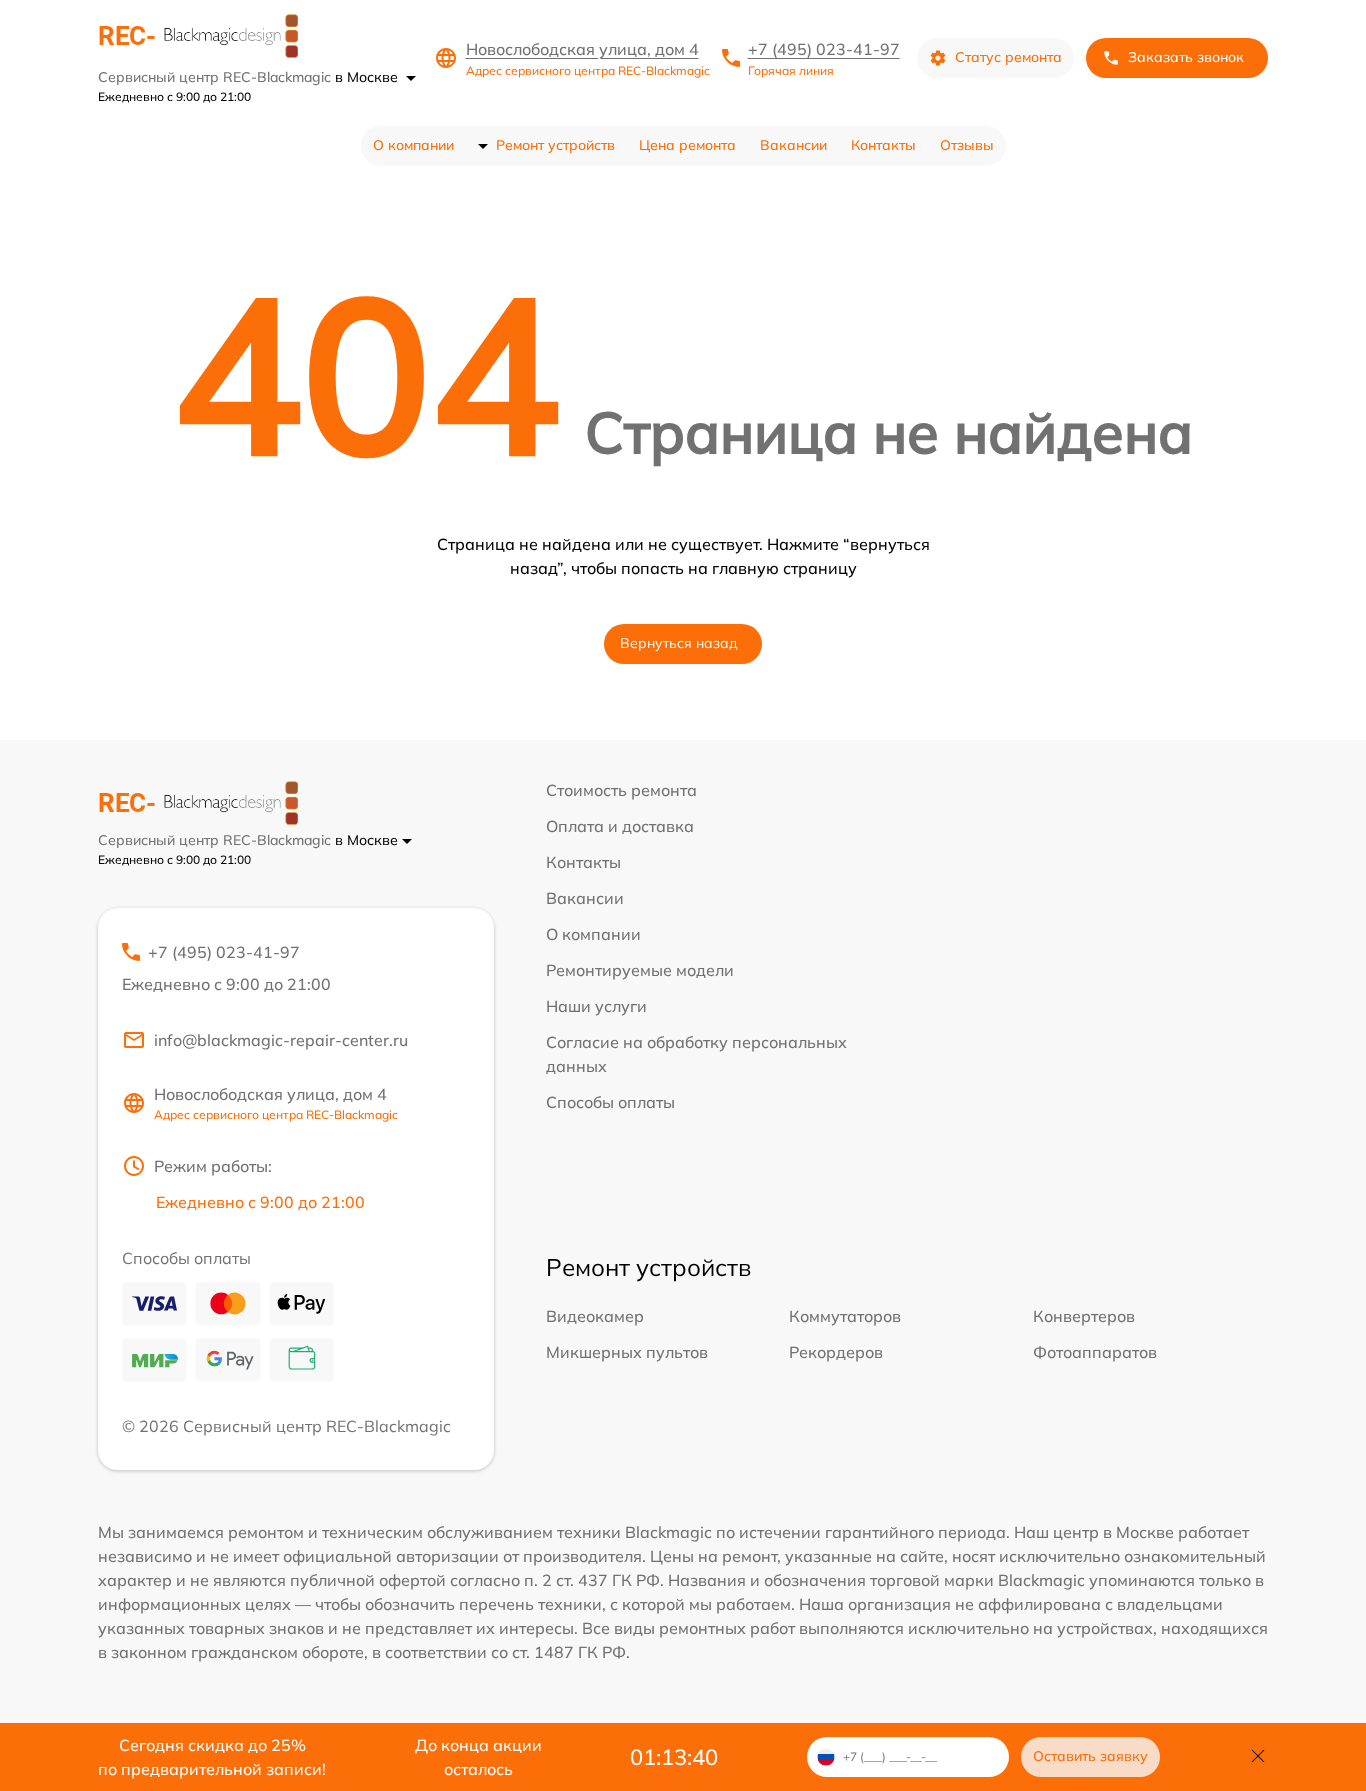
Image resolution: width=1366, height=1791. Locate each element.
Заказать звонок (1186, 57)
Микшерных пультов (627, 1352)
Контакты (883, 145)
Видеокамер (595, 1316)
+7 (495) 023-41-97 (824, 49)
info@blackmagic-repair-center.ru (281, 1040)
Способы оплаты (610, 1102)
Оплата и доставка (620, 826)
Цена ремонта (687, 145)
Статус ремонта (1008, 57)
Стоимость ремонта (621, 790)
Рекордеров (836, 1352)
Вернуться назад (679, 643)
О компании (413, 145)
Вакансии (793, 145)
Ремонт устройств (555, 145)
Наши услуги (596, 1006)
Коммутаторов (845, 1316)
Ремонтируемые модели (640, 970)
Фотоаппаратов (1095, 1352)
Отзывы (967, 145)
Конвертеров (1084, 1316)
